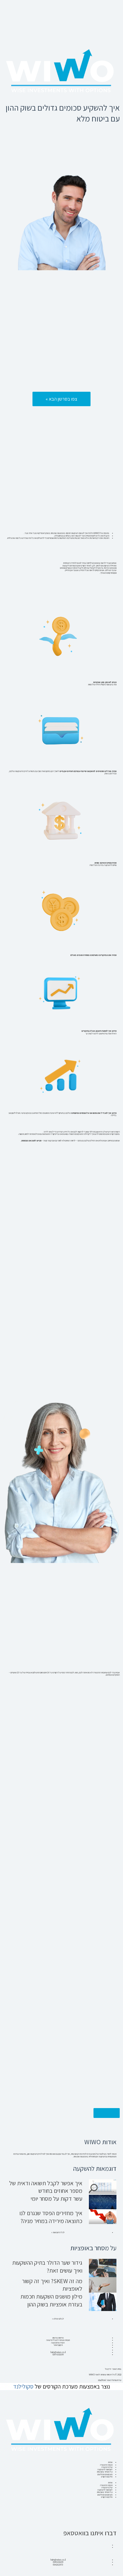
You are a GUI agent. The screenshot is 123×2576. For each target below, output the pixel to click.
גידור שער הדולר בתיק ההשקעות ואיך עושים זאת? (47, 2266)
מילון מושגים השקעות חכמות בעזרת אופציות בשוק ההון (51, 2300)
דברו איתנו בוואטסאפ (90, 2533)
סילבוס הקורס (107, 2477)
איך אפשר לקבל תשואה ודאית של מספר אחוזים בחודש (46, 2187)
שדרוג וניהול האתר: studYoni (110, 2380)
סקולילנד (23, 2386)
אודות (110, 2462)
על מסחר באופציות (105, 2472)
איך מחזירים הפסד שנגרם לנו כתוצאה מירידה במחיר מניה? (51, 2217)
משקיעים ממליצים (105, 2474)
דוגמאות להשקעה (105, 2469)
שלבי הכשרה (107, 2467)
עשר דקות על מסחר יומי (56, 2199)
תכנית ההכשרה (106, 2465)
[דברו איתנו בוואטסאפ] (108, 2520)
